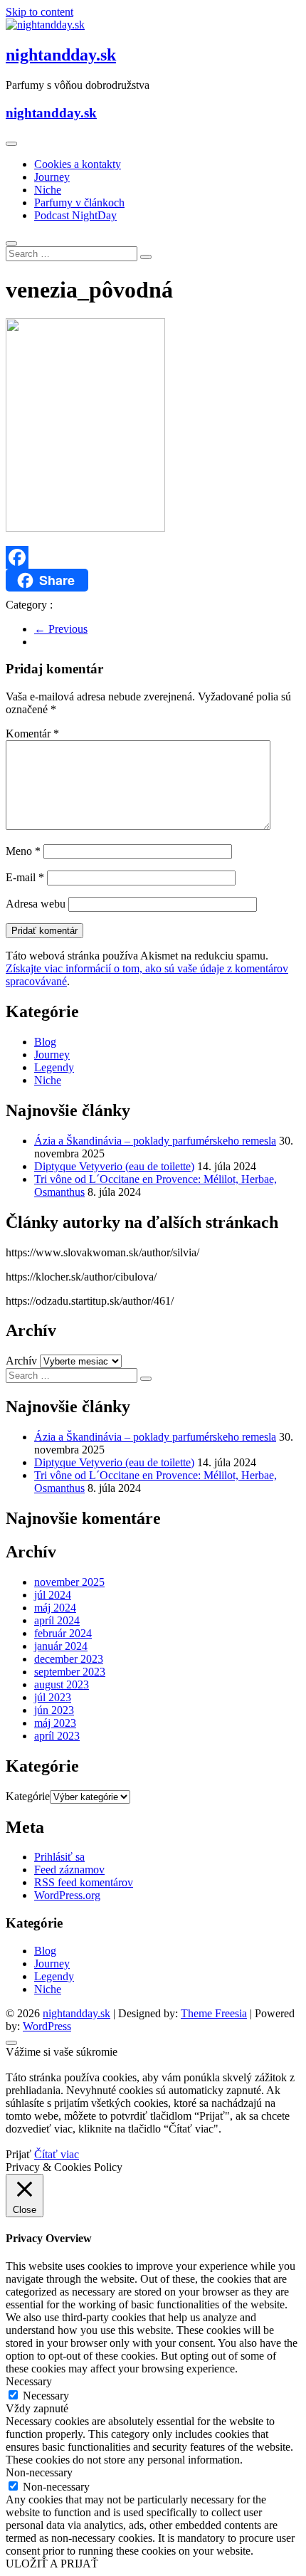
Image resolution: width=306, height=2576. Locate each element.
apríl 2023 (57, 1736)
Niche (48, 190)
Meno (23, 851)
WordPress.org (67, 1895)
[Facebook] (153, 557)
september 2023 (70, 1672)
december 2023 (69, 1659)
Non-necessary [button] (39, 2472)
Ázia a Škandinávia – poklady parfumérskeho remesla (155, 1141)
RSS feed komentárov (84, 1882)
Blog (45, 1042)
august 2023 (62, 1684)
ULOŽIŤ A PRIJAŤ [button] (52, 2564)
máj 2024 (55, 1608)
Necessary (46, 2396)
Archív (21, 1361)
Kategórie (28, 1796)
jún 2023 (54, 1710)
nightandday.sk (61, 55)
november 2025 (69, 1582)
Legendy (54, 1067)
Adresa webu (36, 904)
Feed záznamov (69, 1870)
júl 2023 (53, 1697)
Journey (52, 177)
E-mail (25, 877)
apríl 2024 (57, 1620)
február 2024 (63, 1633)
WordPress (47, 2026)
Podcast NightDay (75, 215)
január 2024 (61, 1646)
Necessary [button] (29, 2381)
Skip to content (39, 12)
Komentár (32, 734)
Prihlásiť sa (59, 1857)
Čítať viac (57, 2154)
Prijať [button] (19, 2154)
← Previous (61, 629)
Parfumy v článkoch (79, 203)
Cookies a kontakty (78, 164)
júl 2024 (53, 1595)
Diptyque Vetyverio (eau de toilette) (114, 1166)
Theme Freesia (214, 2013)
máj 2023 (55, 1723)
